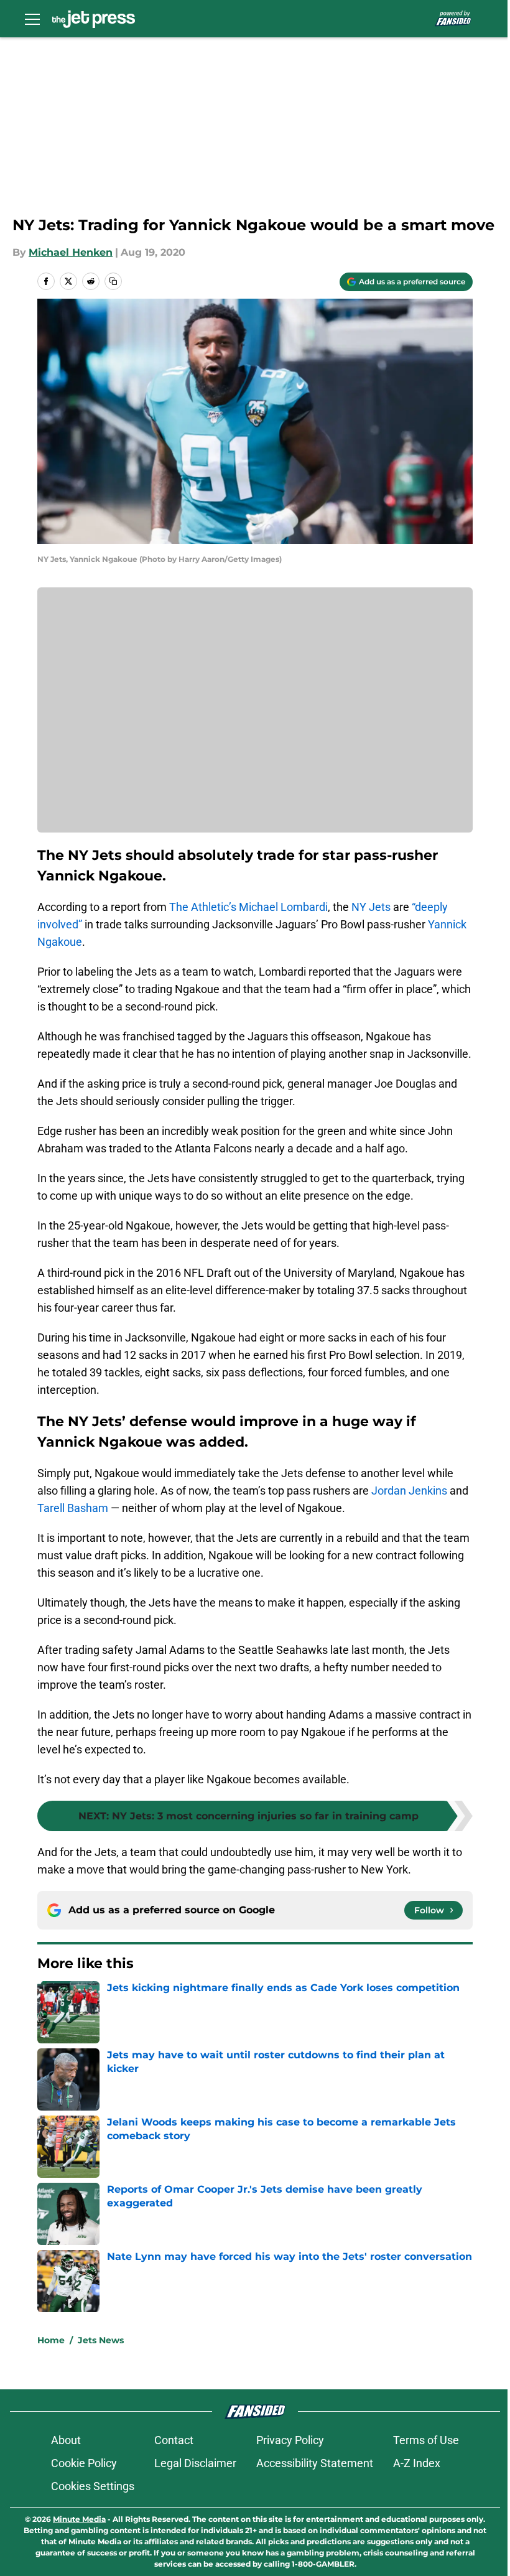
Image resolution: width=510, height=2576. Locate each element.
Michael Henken (71, 252)
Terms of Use (426, 2440)
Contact (174, 2440)
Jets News (101, 2340)
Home (51, 2340)
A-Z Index (417, 2463)
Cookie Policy (84, 2463)
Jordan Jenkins (409, 1491)
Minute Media (79, 2519)
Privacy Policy (290, 2440)
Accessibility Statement (315, 2463)
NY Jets (371, 907)
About (66, 2440)
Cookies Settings (93, 2486)
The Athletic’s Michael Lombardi (248, 907)
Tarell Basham (73, 1508)
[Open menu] (32, 19)
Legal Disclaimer (195, 2463)
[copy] (113, 281)
